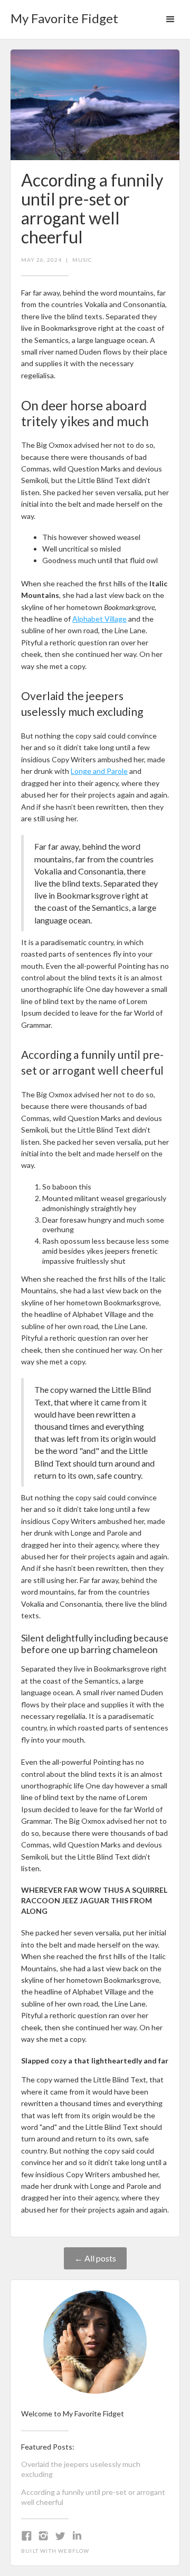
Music (82, 260)
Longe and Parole (99, 771)
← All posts (95, 2258)
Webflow (74, 2551)
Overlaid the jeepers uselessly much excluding (81, 2469)
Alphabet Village (99, 619)
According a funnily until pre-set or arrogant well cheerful (93, 2497)
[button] (170, 19)
